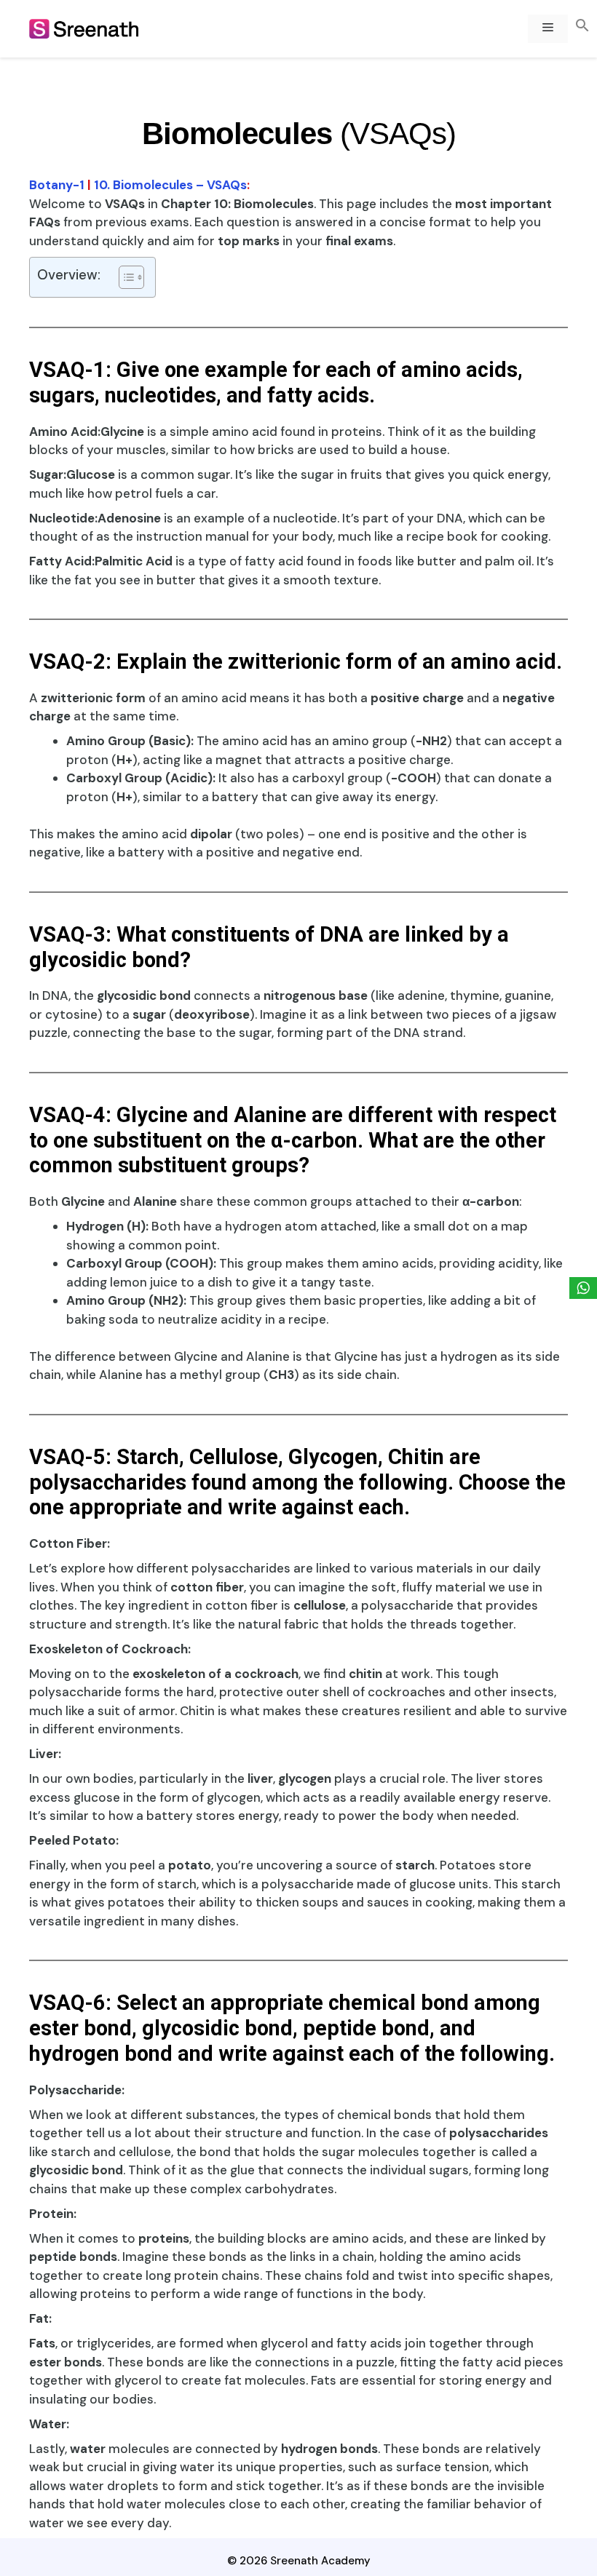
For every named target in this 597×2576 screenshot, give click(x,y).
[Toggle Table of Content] (124, 277)
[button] (582, 27)
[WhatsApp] (583, 1288)
